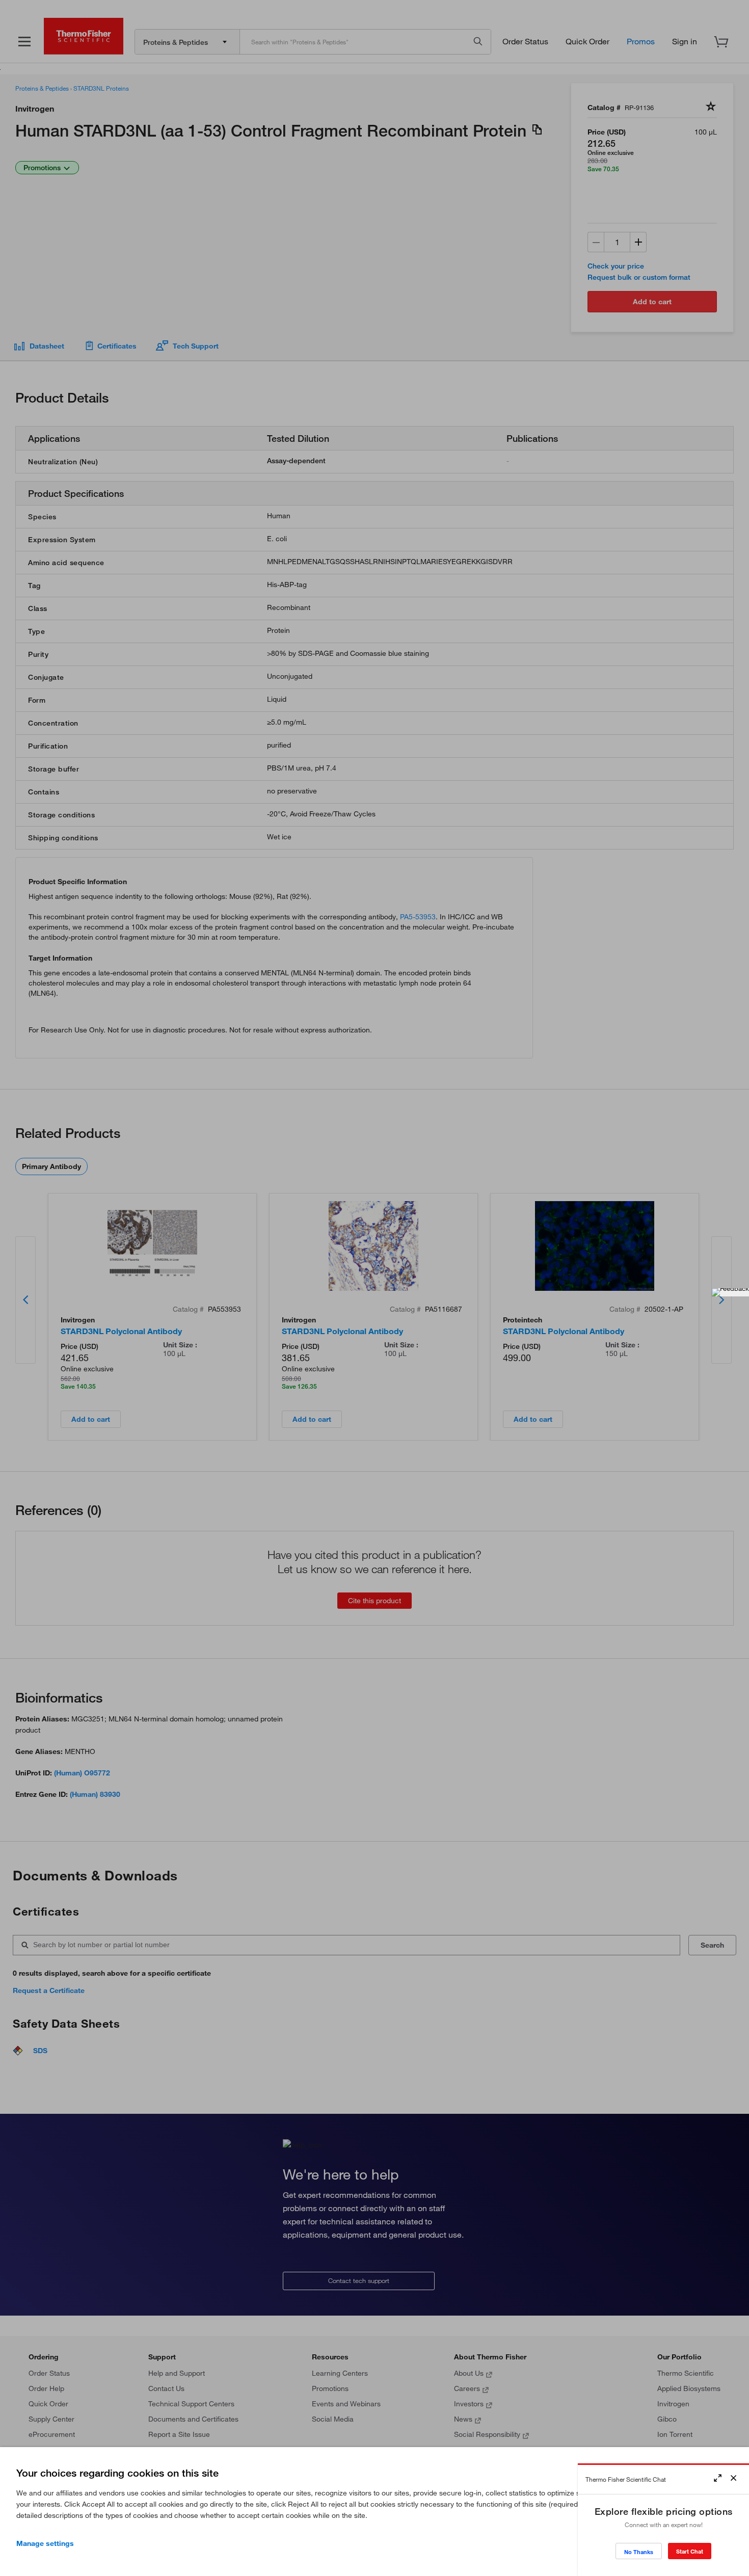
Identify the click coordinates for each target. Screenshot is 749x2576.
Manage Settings (45, 2543)
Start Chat (690, 2551)
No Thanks (639, 2552)
